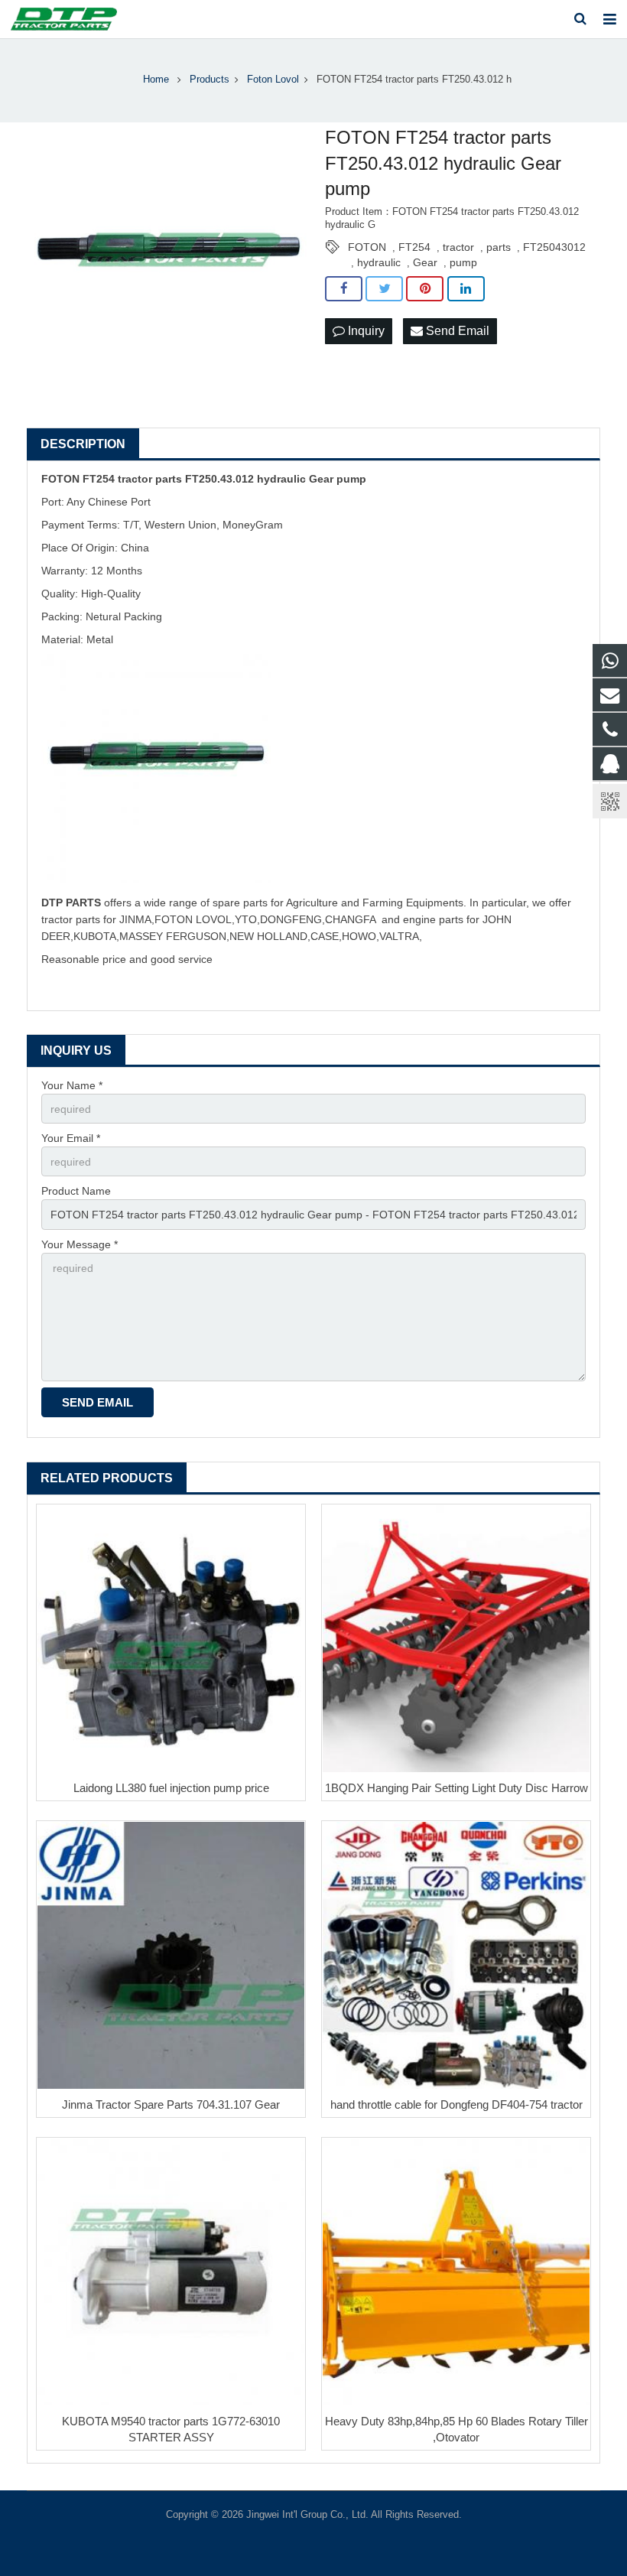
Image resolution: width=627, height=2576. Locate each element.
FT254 (414, 247)
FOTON (367, 247)
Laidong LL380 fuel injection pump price (171, 1788)
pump (463, 262)
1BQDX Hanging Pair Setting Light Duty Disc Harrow (456, 1788)
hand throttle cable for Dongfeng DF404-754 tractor (456, 2104)
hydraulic (379, 262)
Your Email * (71, 1138)
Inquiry (365, 331)
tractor (458, 247)
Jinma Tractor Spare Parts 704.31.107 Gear (171, 2104)
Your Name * (72, 1085)
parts (499, 247)
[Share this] (344, 289)
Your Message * (80, 1244)
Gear (425, 262)
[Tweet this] (384, 289)
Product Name (76, 1191)
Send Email (456, 331)
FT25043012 (554, 247)
